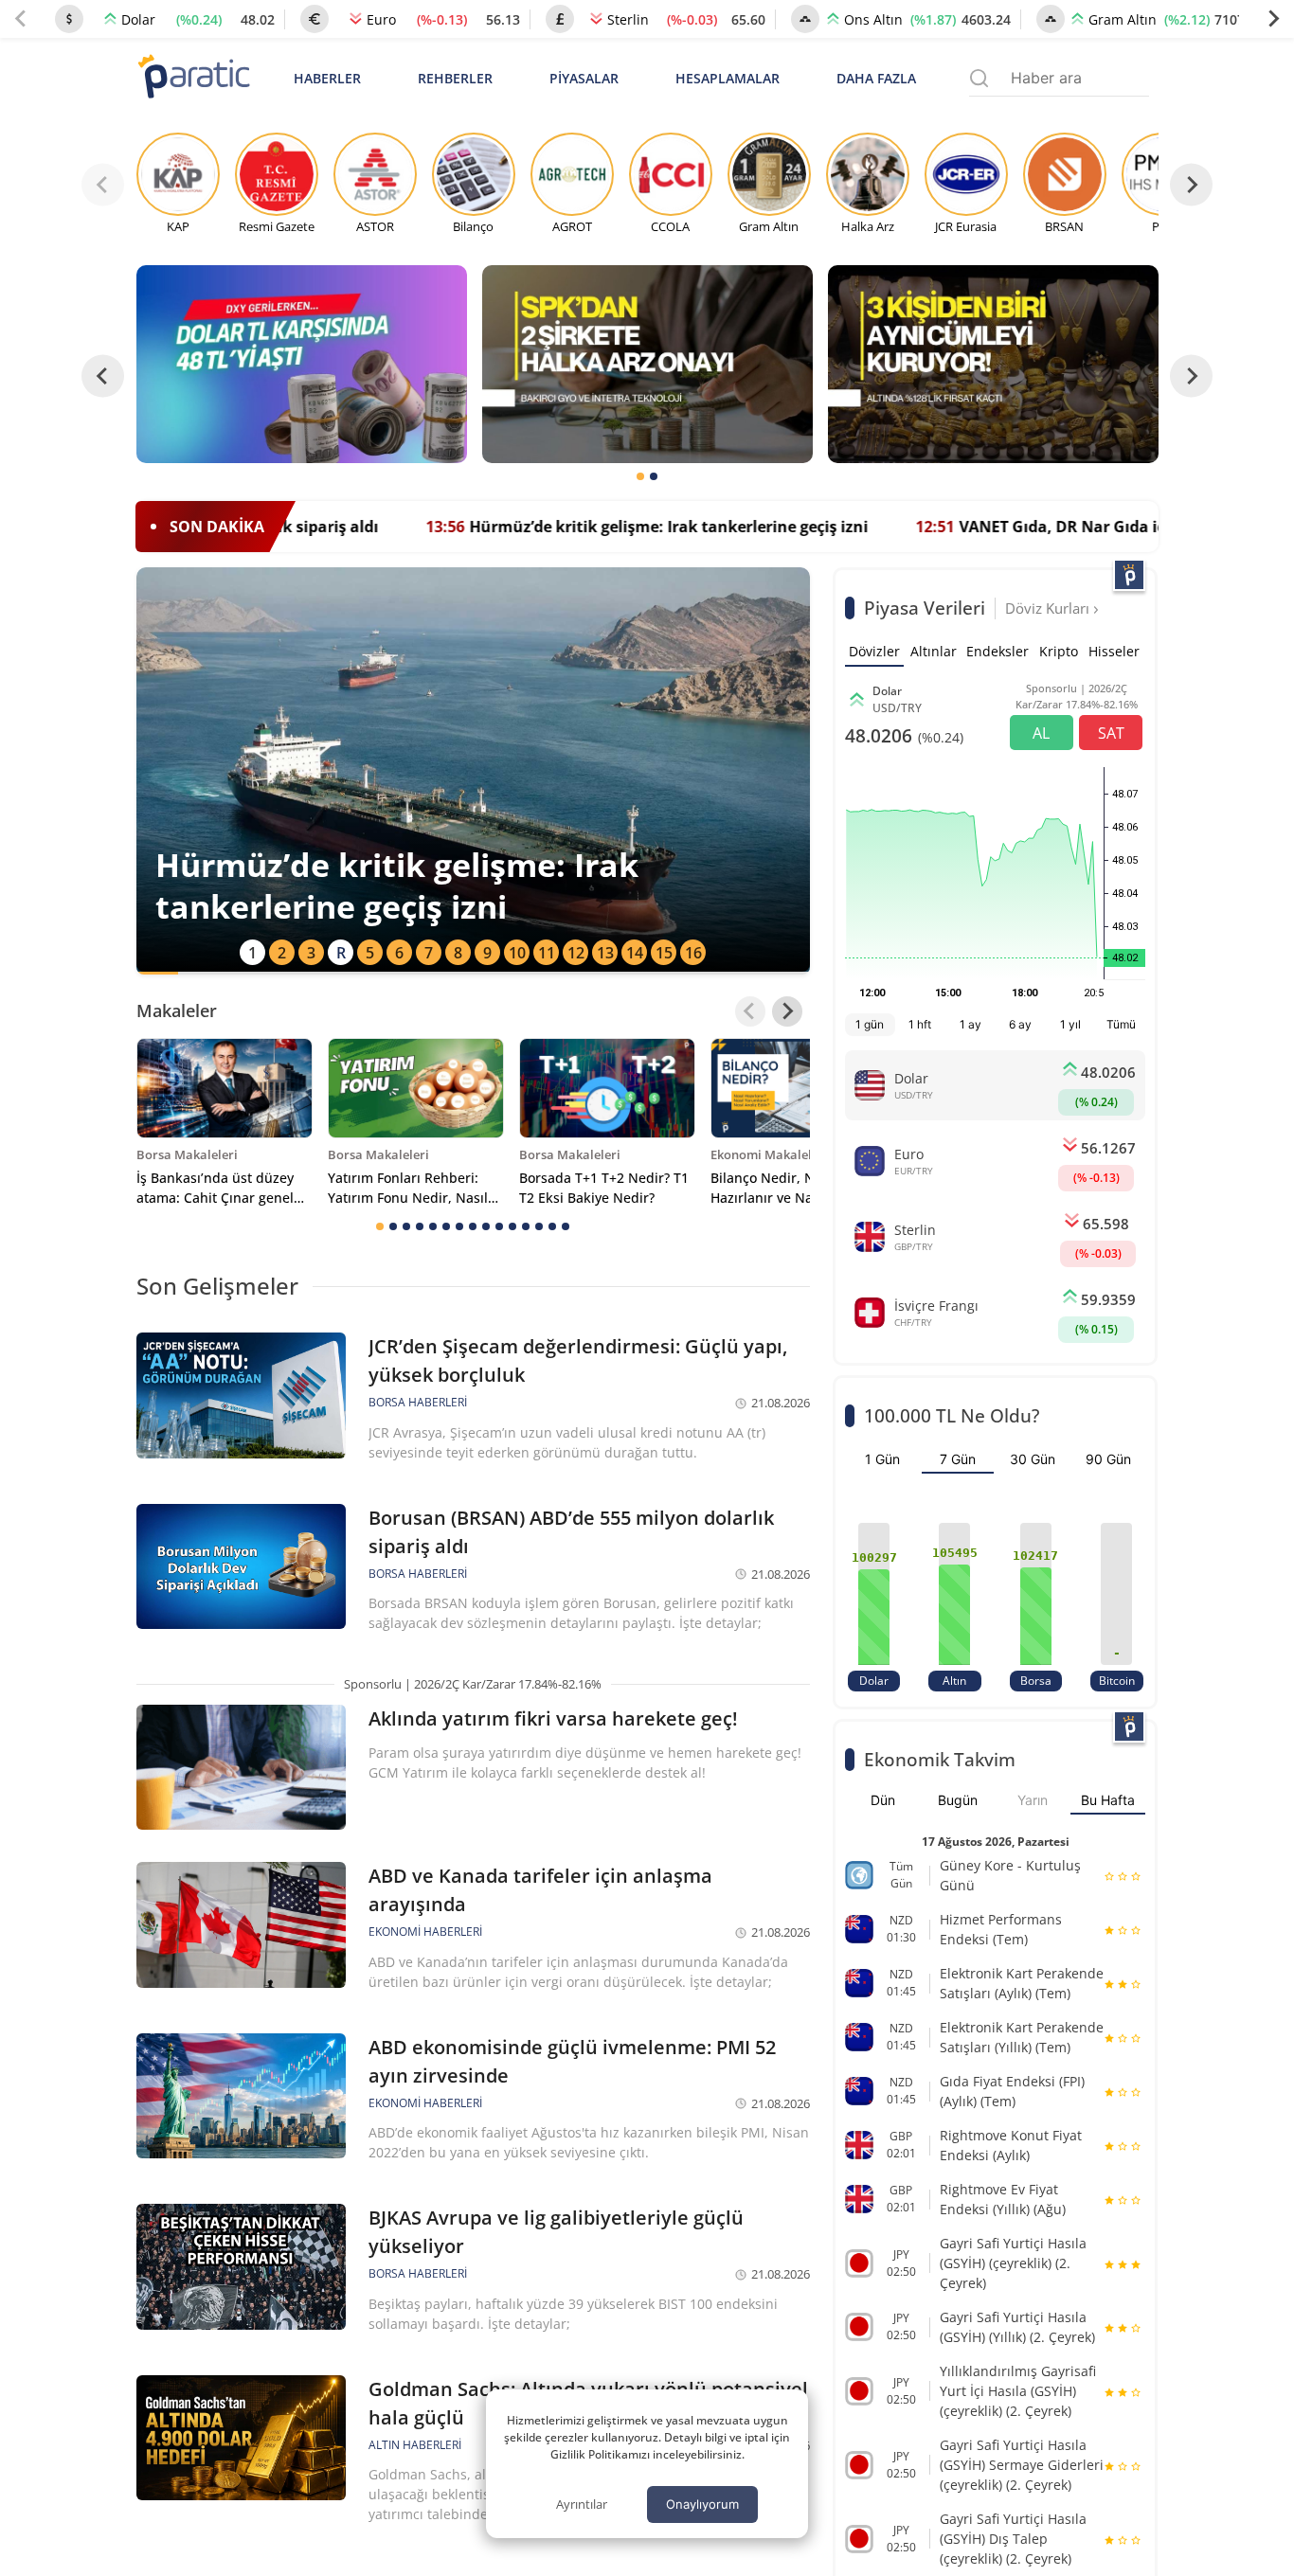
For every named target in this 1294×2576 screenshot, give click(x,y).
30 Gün (1033, 1459)
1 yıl (1070, 1024)
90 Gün (1108, 1459)
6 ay (1020, 1024)
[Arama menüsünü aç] (979, 78)
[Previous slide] (21, 19)
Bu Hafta (1108, 1800)
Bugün (958, 1800)
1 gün (870, 1024)
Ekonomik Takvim (940, 1759)
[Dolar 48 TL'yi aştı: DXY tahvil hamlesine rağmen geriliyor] (302, 364)
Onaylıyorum (702, 2504)
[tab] (640, 476)
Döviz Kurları (1049, 608)
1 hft (920, 1024)
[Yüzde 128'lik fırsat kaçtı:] (993, 364)
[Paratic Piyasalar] (1129, 575)
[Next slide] (1273, 19)
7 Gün (958, 1459)
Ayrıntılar (582, 2504)
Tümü (1121, 1024)
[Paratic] (193, 78)
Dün (883, 1800)
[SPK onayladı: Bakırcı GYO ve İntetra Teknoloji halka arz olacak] (647, 364)
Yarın (1033, 1800)
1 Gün (882, 1459)
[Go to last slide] (103, 376)
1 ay (970, 1024)
